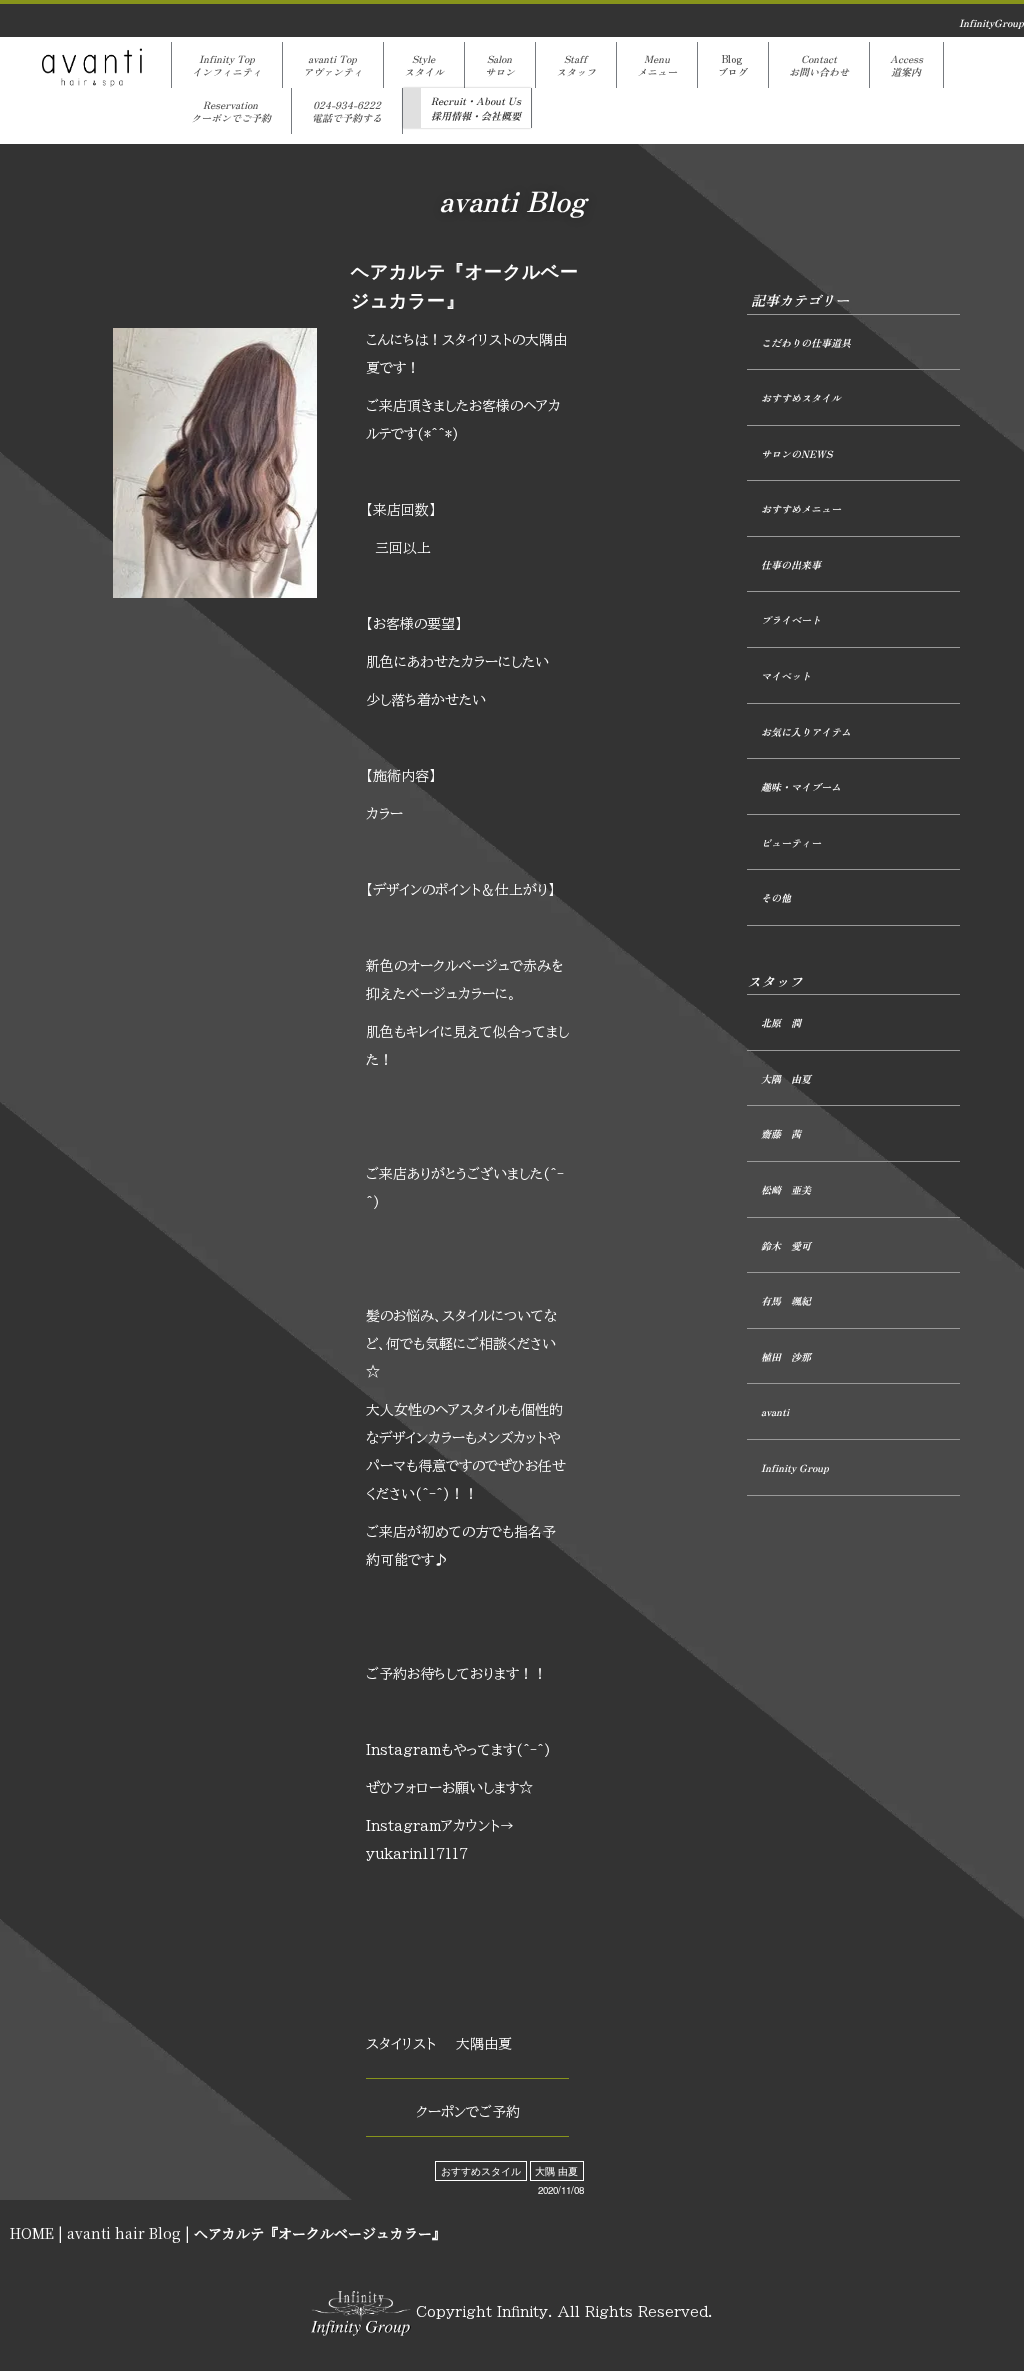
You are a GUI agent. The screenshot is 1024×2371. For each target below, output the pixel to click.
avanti (775, 1411)
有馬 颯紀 (786, 1300)
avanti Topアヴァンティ (333, 65)
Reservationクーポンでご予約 (231, 111)
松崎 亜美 (786, 1189)
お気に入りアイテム (806, 731)
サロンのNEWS (796, 453)
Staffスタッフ (576, 65)
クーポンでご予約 (468, 2112)
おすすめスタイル (481, 2171)
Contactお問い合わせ (819, 65)
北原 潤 (781, 1022)
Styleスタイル (424, 65)
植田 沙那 (786, 1356)
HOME (32, 2233)
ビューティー (791, 842)
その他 (776, 897)
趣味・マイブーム (801, 786)
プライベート (791, 619)
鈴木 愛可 (786, 1245)
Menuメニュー (657, 65)
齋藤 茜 (781, 1133)
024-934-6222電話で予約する (347, 111)
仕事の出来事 (791, 564)
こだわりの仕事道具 (806, 342)
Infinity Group (795, 1467)
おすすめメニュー (801, 508)
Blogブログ (733, 65)
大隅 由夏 (556, 2171)
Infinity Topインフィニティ (227, 65)
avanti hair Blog (124, 2233)
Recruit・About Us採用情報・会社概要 (476, 108)
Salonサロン (500, 65)
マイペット (786, 675)
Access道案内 (906, 65)
